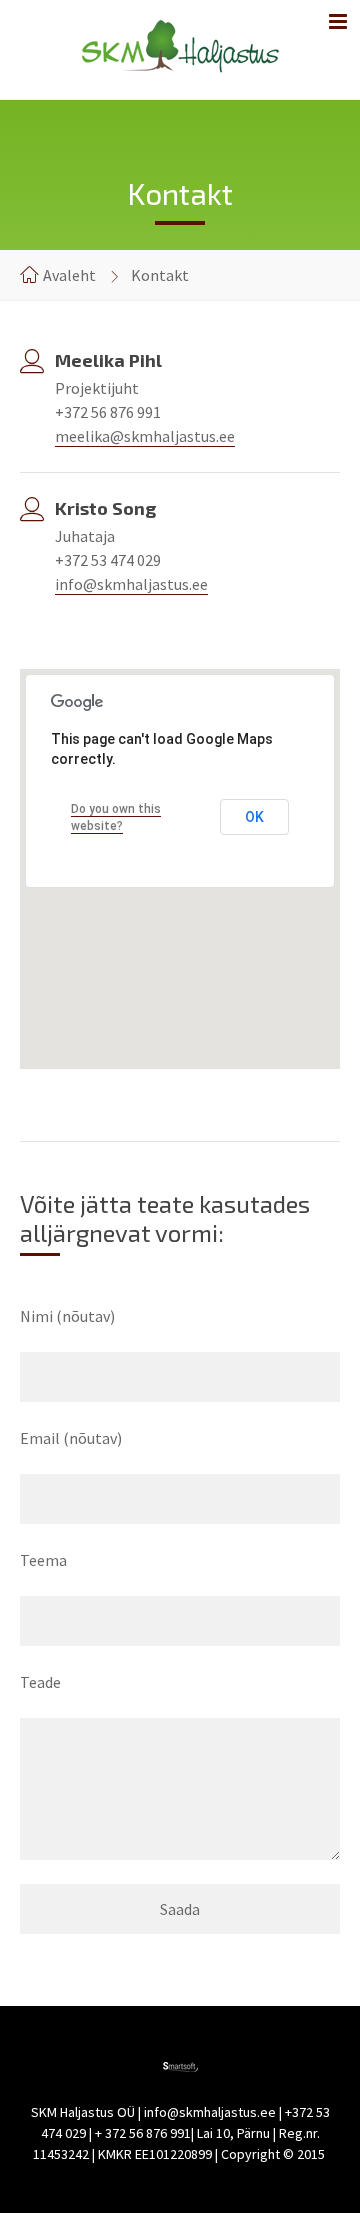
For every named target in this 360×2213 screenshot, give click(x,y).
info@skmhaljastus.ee (131, 584)
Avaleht (69, 275)
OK (254, 817)
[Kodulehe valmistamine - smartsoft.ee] (180, 2066)
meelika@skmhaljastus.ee (145, 436)
